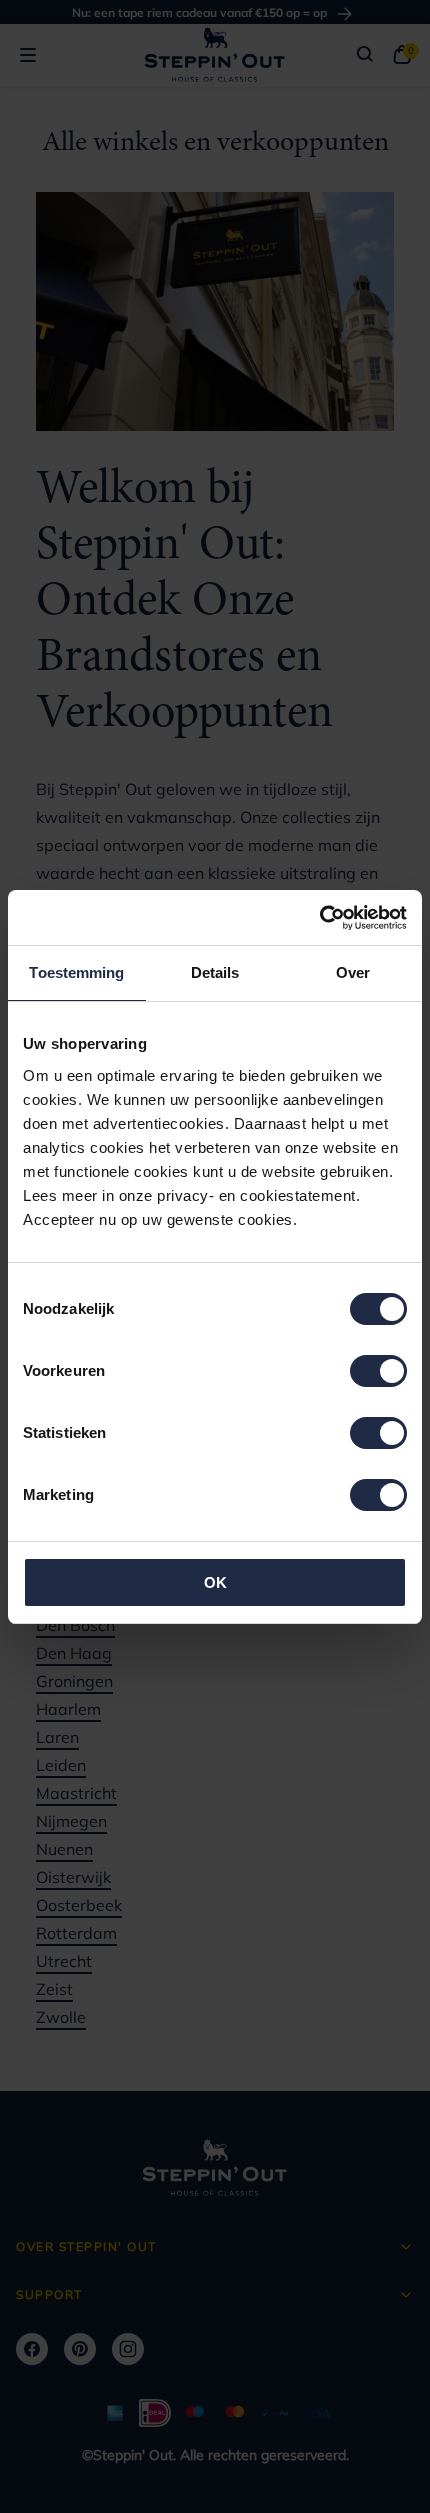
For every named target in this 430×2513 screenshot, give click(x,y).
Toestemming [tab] (76, 972)
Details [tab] (215, 972)
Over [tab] (353, 972)
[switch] (378, 1371)
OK (215, 1582)
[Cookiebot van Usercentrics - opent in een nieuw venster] (319, 918)
